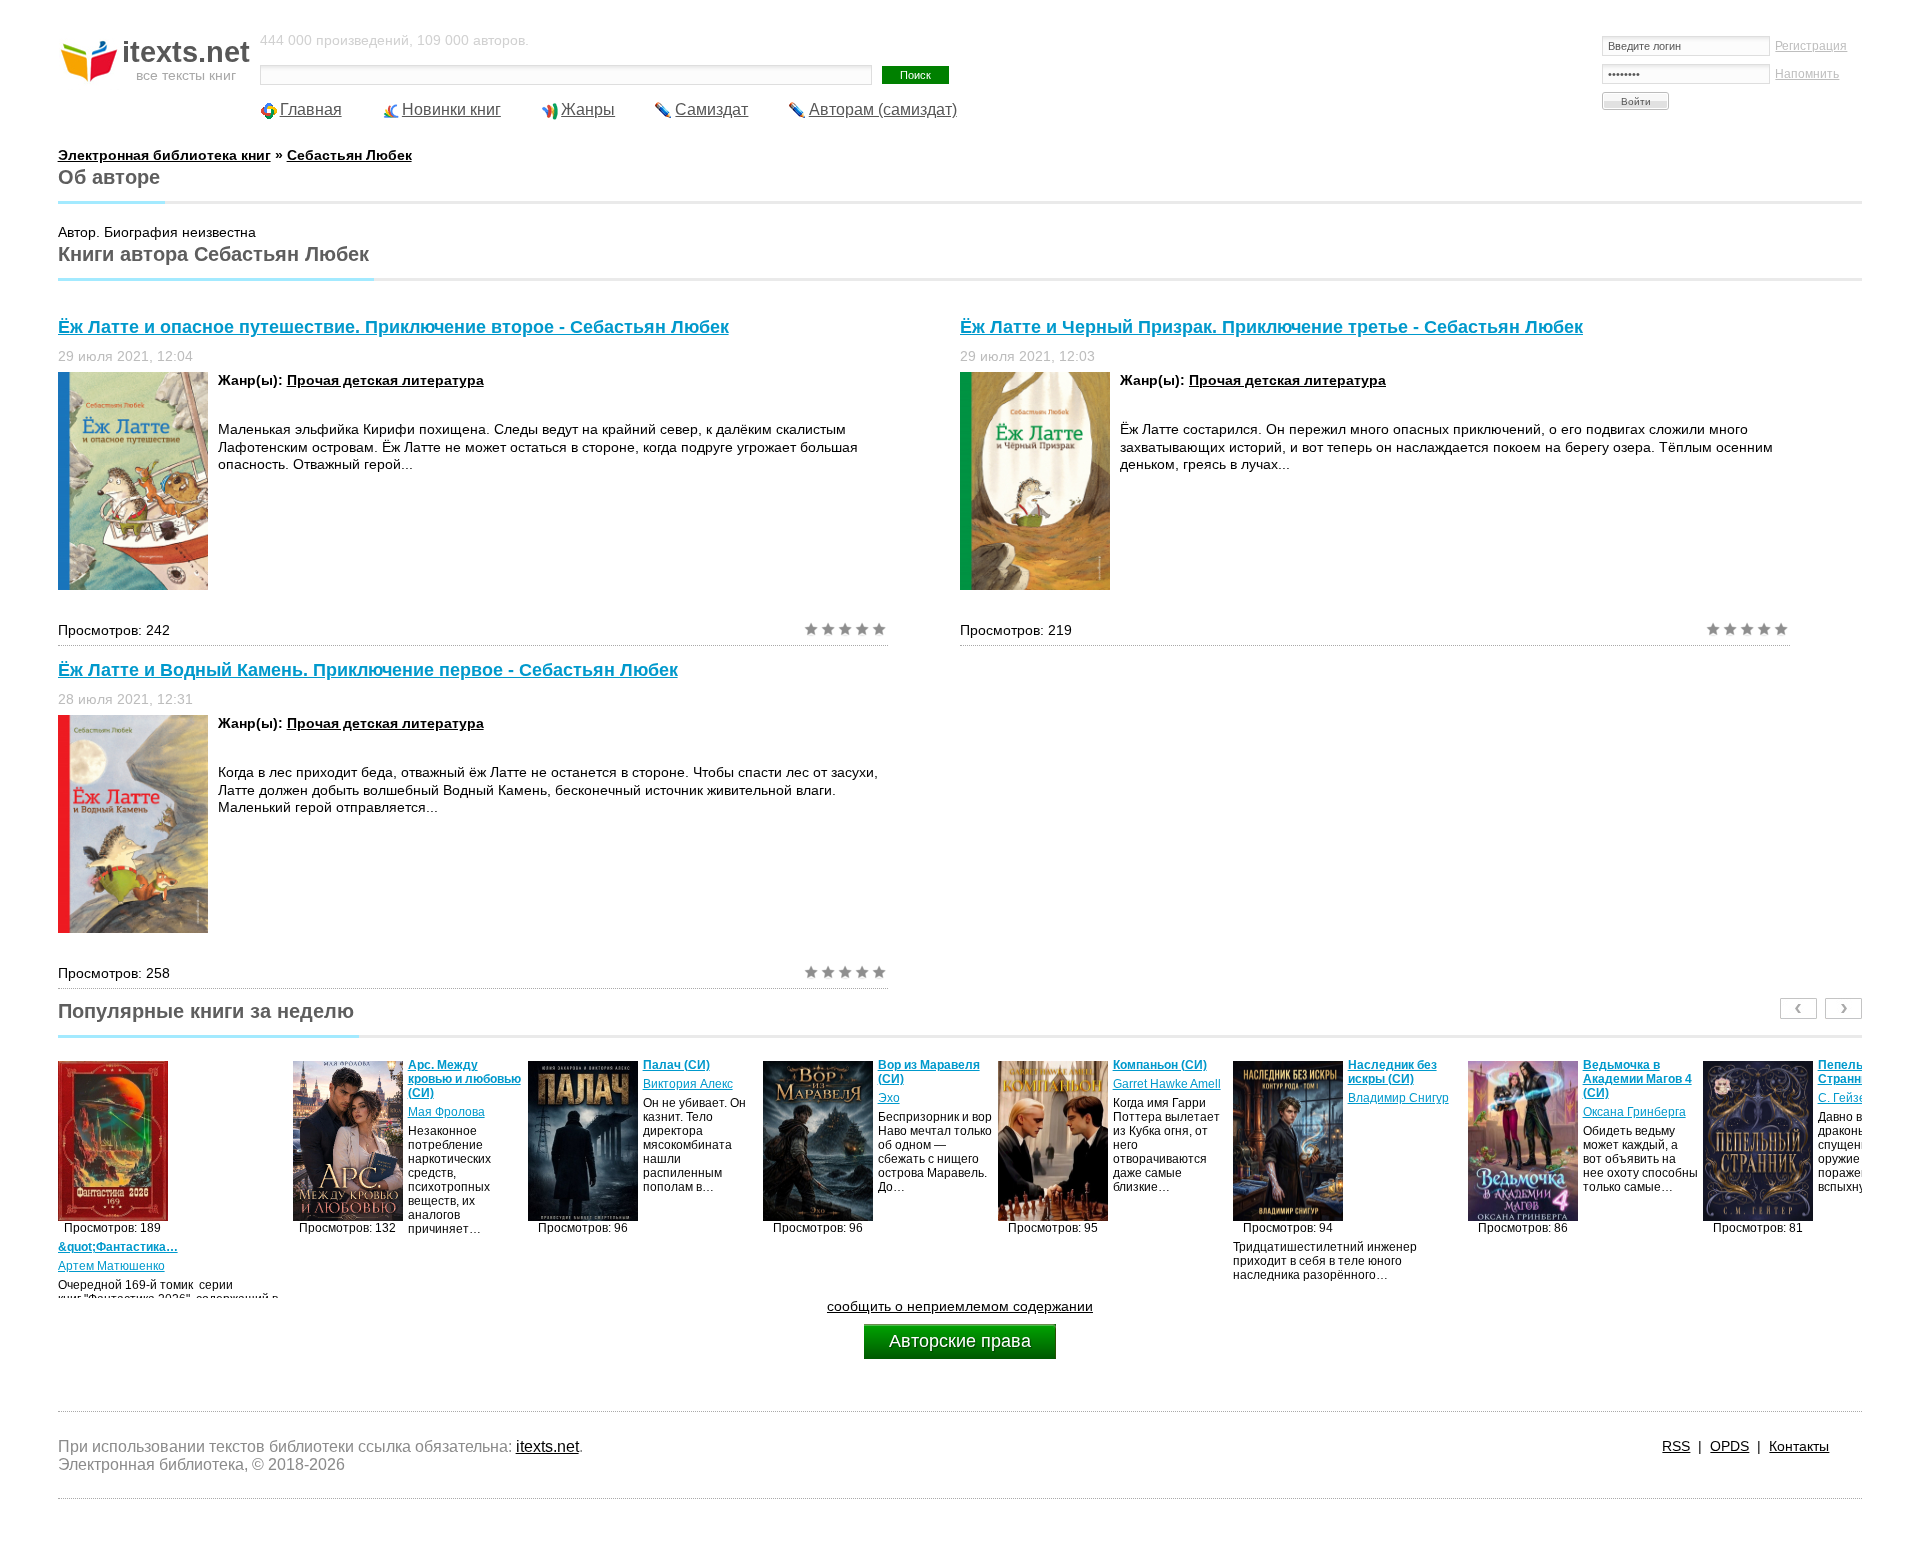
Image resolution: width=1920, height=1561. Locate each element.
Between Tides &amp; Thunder (1862, 1072)
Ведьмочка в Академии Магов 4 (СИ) (1402, 1079)
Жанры (588, 109)
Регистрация (1811, 46)
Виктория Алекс (453, 1084)
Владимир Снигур (1163, 1098)
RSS (1676, 1446)
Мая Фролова (211, 1112)
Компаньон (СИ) (925, 1065)
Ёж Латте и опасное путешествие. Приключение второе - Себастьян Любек (393, 327)
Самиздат (711, 109)
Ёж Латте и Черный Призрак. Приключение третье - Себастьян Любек (1271, 327)
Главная (311, 109)
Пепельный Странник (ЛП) (1625, 1072)
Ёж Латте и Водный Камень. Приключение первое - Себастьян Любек (368, 670)
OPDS (1729, 1446)
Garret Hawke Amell (932, 1084)
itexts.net (547, 1446)
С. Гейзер (1610, 1098)
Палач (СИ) (441, 1065)
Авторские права (960, 1341)
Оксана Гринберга (1399, 1112)
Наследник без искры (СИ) (1157, 1072)
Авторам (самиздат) (883, 109)
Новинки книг (451, 109)
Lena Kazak (1850, 1098)
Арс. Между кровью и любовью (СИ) (229, 1079)
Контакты (1799, 1446)
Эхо (654, 1098)
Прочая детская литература (385, 380)
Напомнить (1807, 74)
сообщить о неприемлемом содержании (960, 1306)
